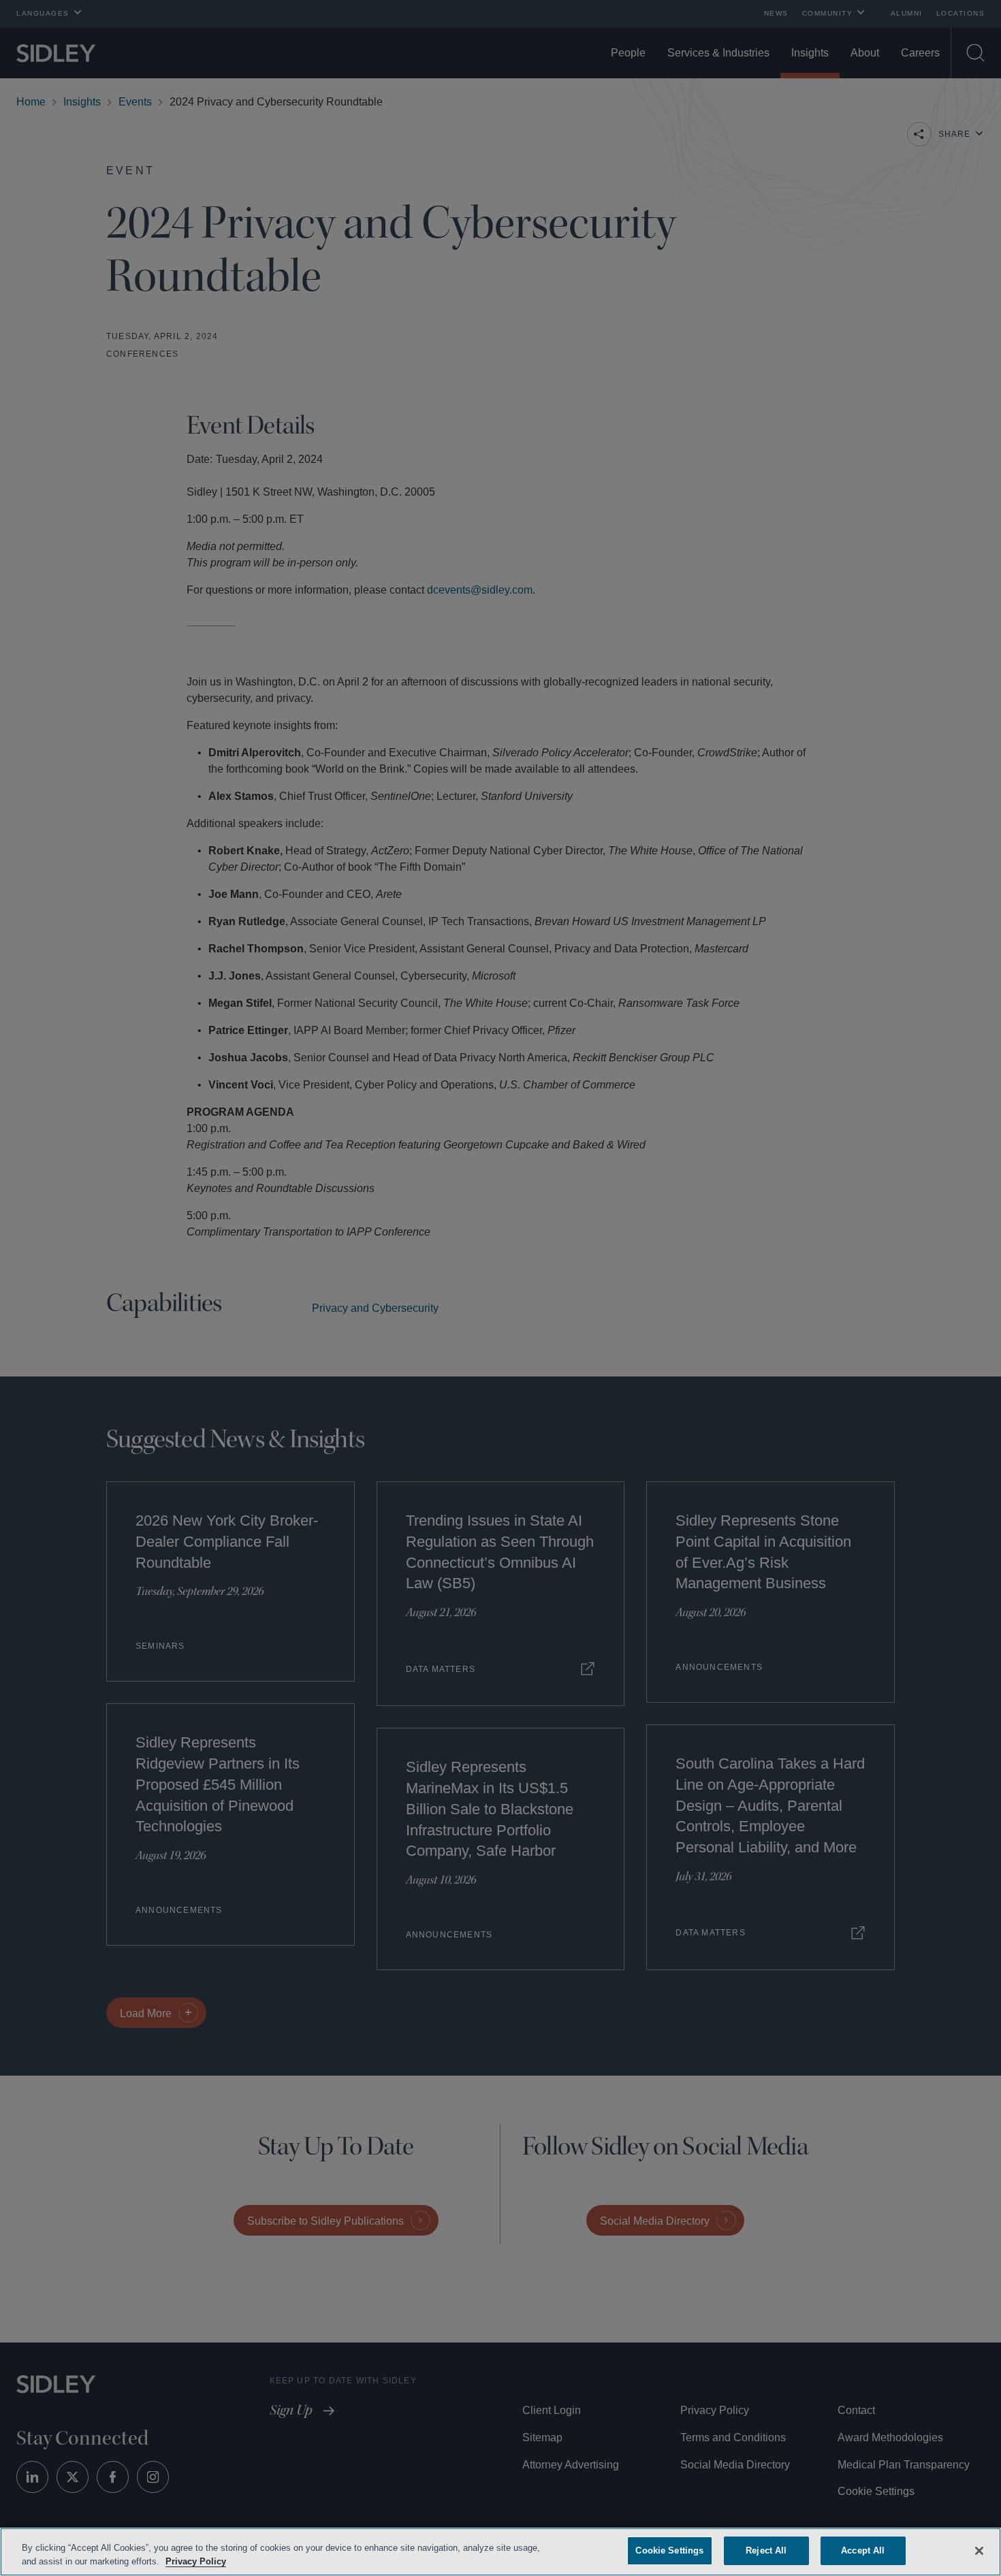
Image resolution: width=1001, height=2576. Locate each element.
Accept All (863, 2550)
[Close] (979, 2549)
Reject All (766, 2550)
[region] (500, 2552)
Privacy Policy (227, 2561)
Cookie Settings (669, 2550)
